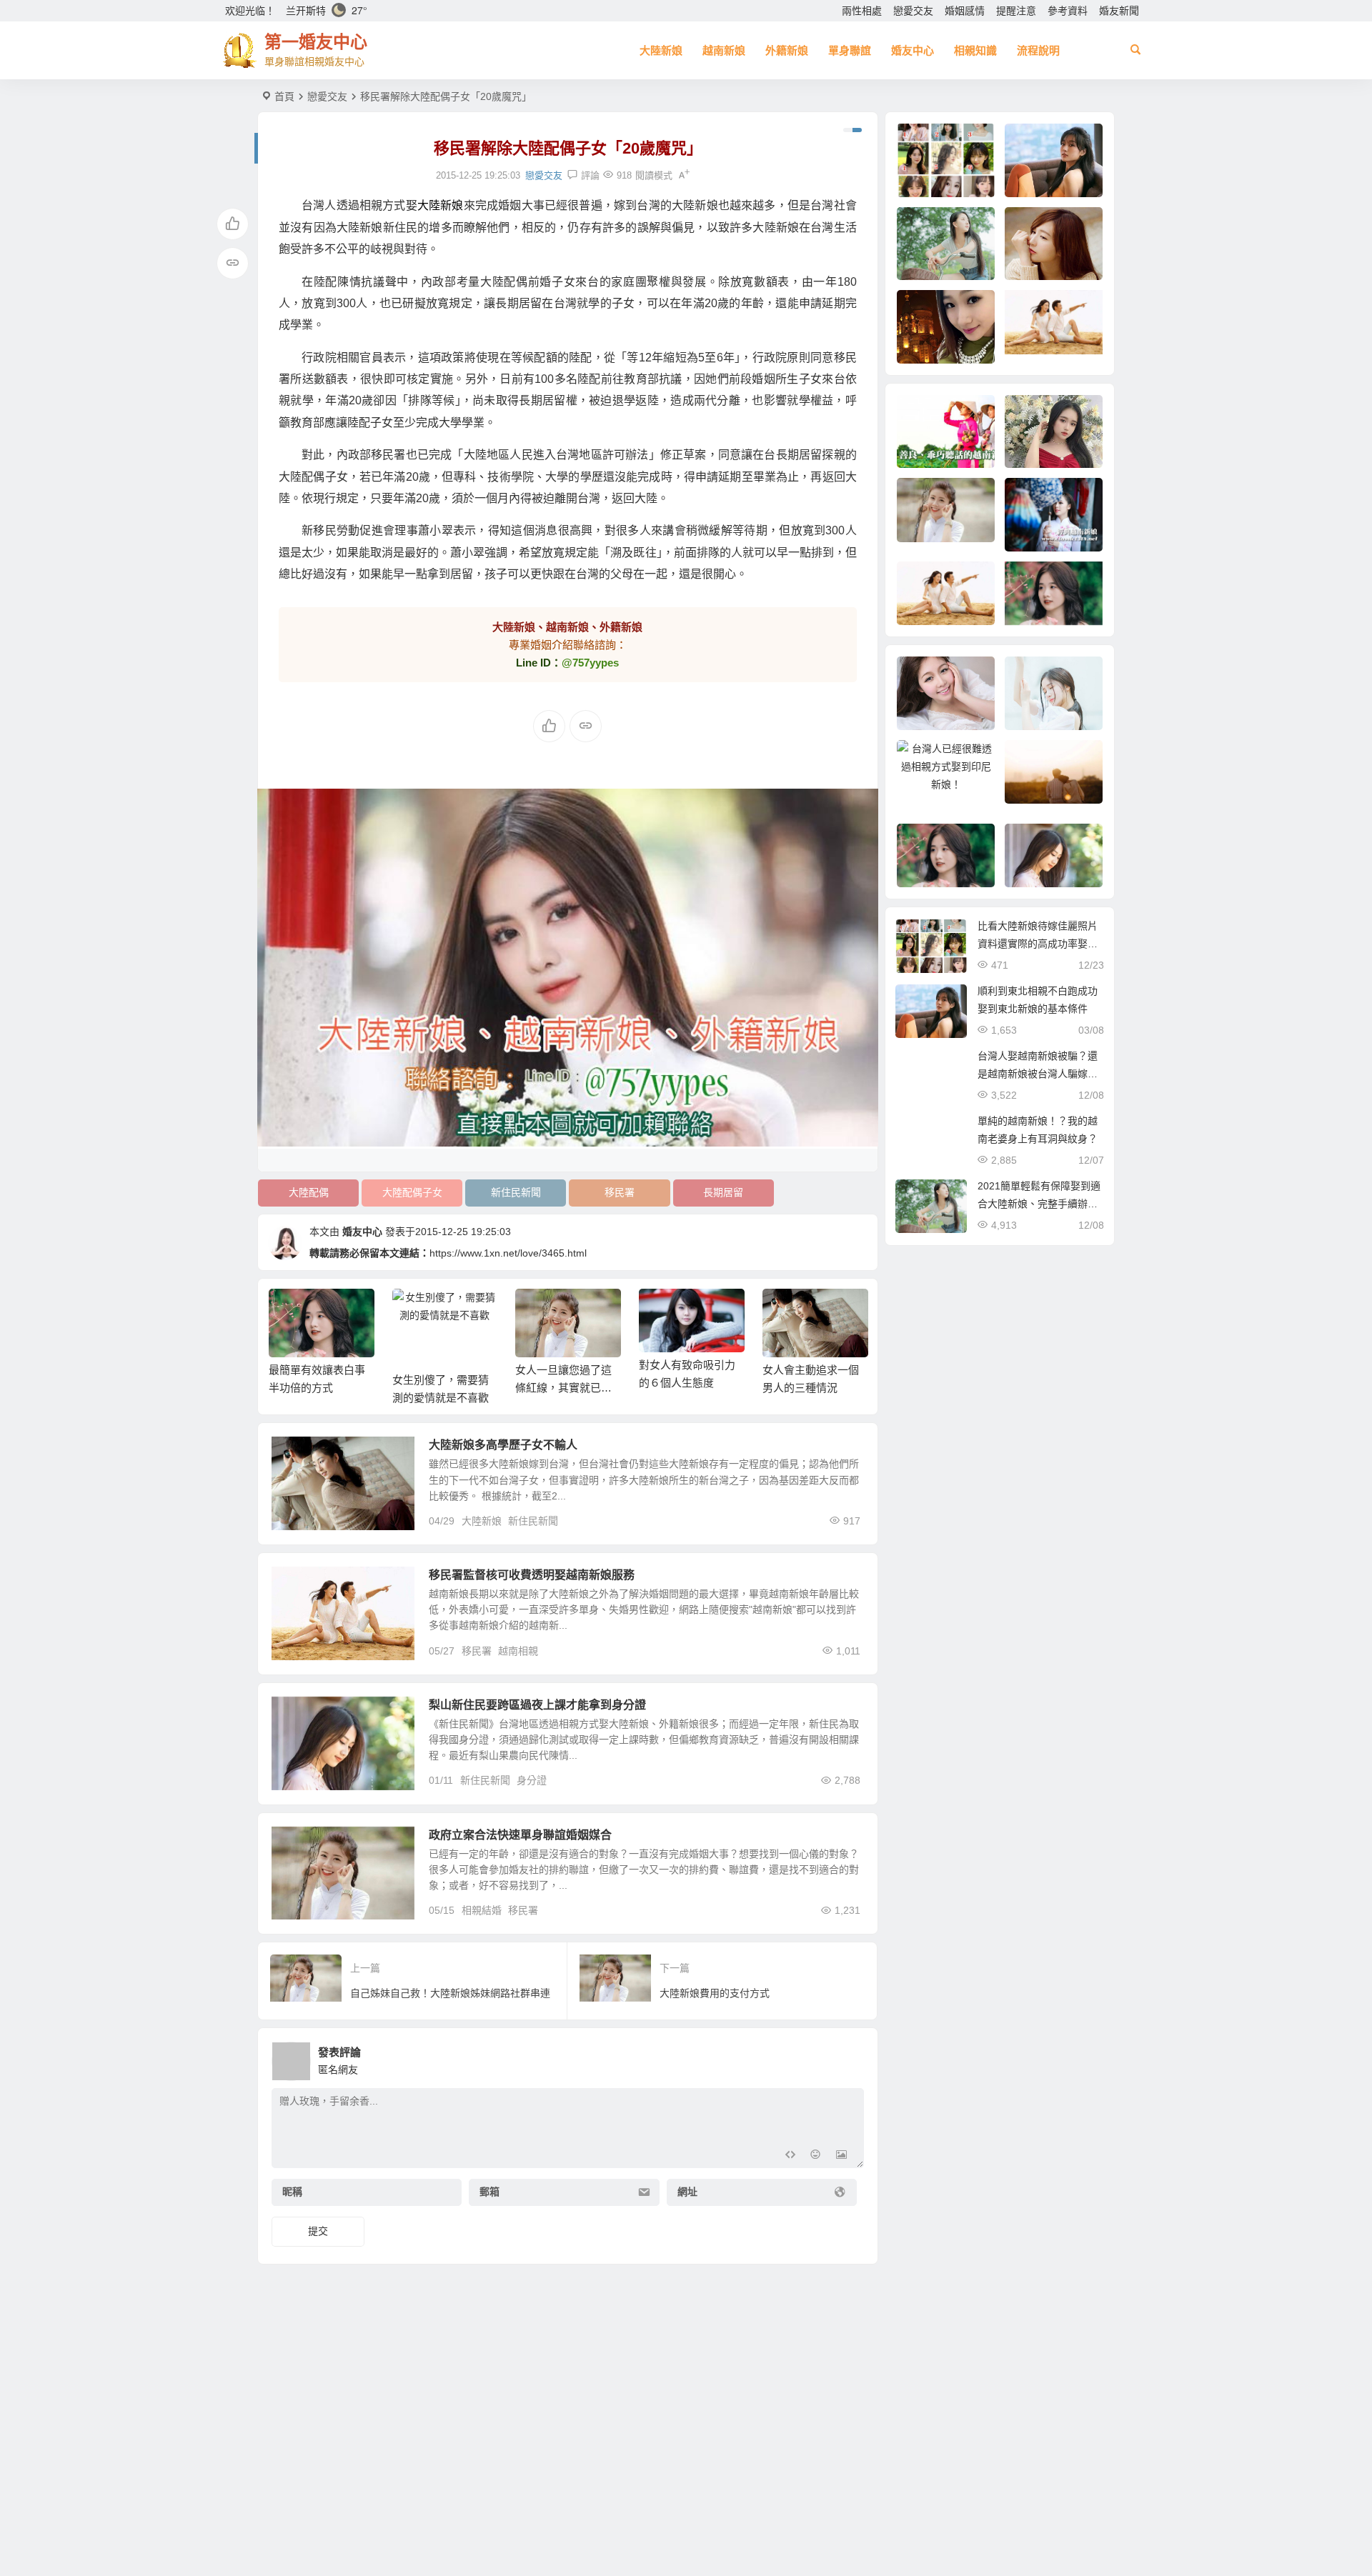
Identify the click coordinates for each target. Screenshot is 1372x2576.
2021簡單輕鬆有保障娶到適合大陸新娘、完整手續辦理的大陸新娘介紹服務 (1039, 1204)
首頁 (284, 96)
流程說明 (1038, 50)
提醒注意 (1016, 11)
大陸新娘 (661, 50)
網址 (687, 2192)
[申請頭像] (850, 2057)
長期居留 (723, 1192)
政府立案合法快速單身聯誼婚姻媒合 (520, 1835)
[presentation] (785, 1312)
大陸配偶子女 (412, 1192)
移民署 (620, 1192)
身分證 (532, 1780)
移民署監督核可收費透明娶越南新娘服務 (532, 1575)
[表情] (816, 2156)
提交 (318, 2231)
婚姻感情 (965, 11)
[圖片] (841, 2156)
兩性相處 (862, 11)
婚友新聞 (1119, 11)
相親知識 (975, 50)
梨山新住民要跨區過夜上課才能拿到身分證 (537, 1705)
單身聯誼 (850, 50)
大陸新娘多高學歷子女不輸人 (503, 1445)
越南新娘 (724, 50)
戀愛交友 (913, 11)
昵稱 (292, 2192)
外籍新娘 (787, 50)
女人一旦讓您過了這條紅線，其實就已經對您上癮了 (563, 1388)
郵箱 (489, 2192)
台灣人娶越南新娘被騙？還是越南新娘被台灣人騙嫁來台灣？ (1038, 1074)
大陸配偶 (309, 1192)
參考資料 (1068, 11)
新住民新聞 (516, 1192)
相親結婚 (482, 1910)
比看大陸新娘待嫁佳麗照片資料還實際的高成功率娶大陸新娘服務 (1038, 944)
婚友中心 (913, 50)
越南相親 (518, 1651)
